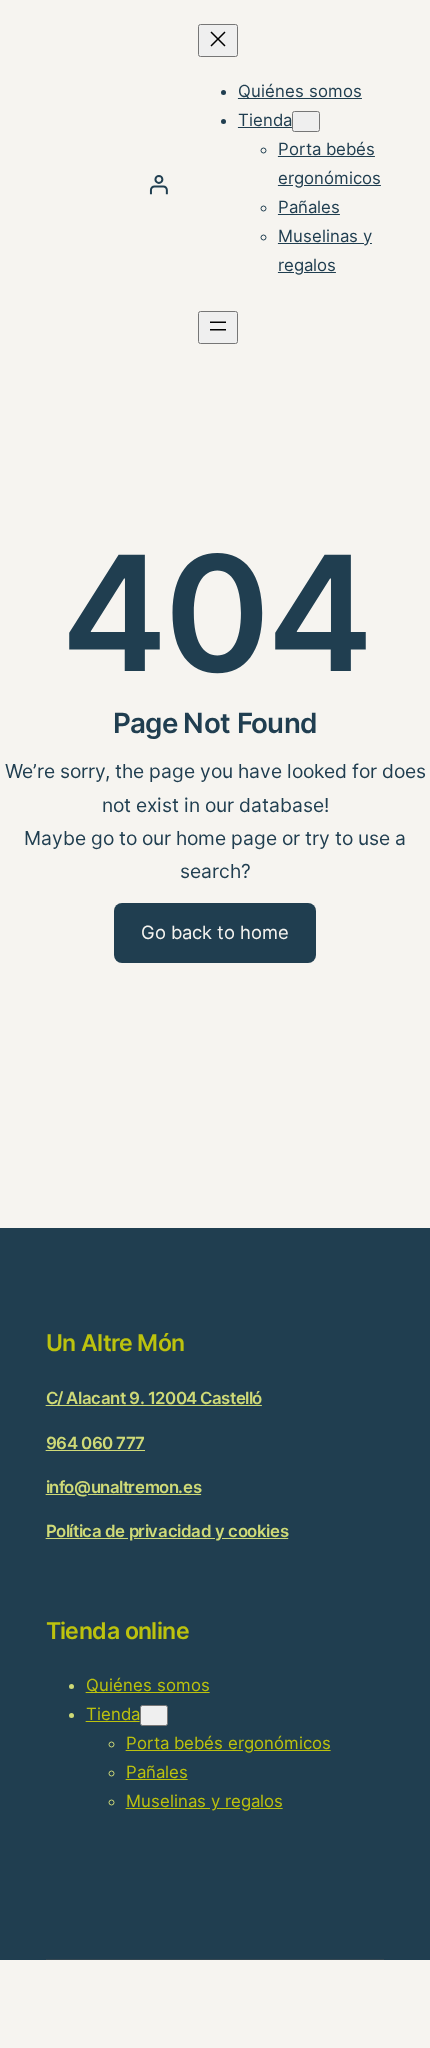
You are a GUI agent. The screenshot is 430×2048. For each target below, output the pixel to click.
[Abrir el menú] (218, 327)
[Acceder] (159, 184)
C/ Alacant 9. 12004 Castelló (154, 1398)
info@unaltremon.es (123, 1487)
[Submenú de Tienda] (306, 121)
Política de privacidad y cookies (167, 1531)
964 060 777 (95, 1443)
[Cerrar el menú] (218, 40)
